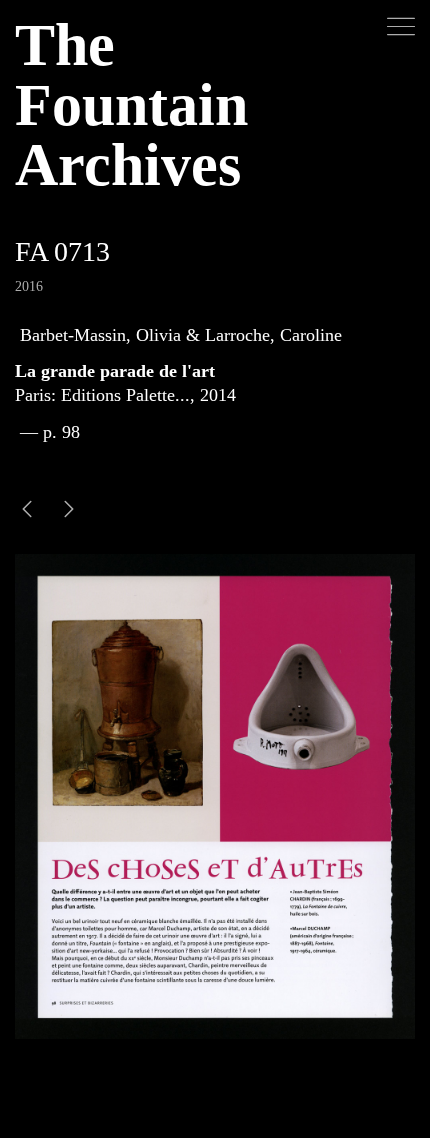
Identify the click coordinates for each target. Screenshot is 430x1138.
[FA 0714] (27, 511)
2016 (29, 286)
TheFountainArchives (131, 105)
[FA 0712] (69, 511)
